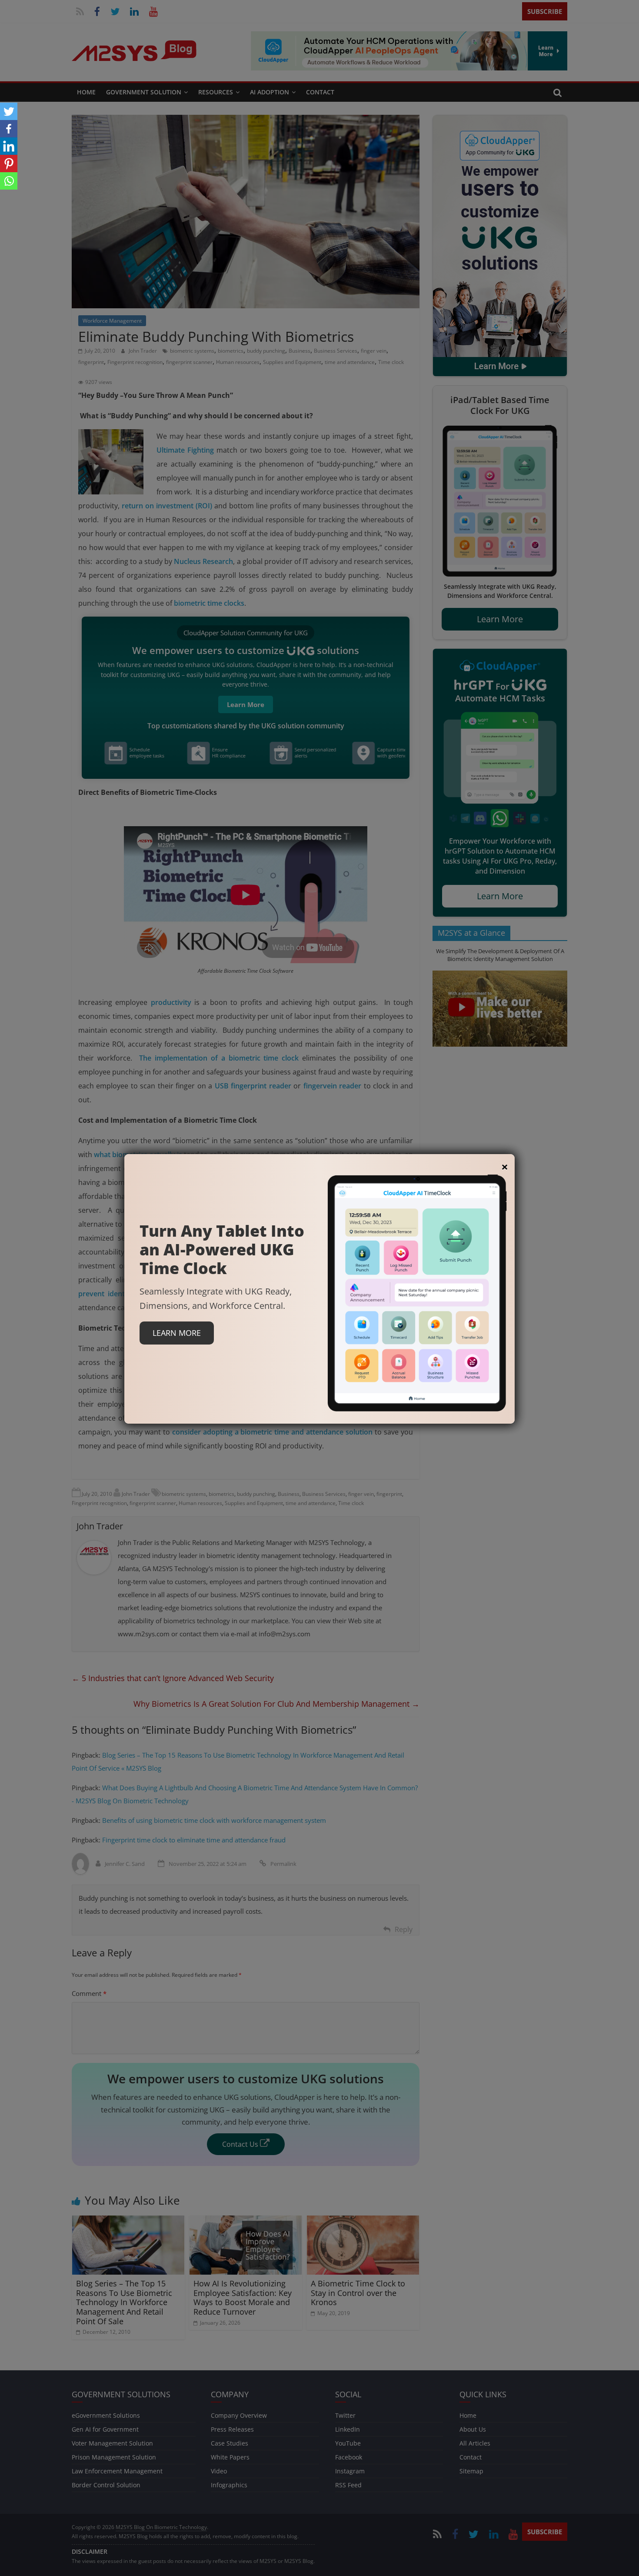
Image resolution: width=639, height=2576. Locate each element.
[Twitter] (9, 111)
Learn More (177, 1333)
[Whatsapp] (9, 181)
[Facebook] (9, 129)
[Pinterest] (9, 164)
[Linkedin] (9, 146)
